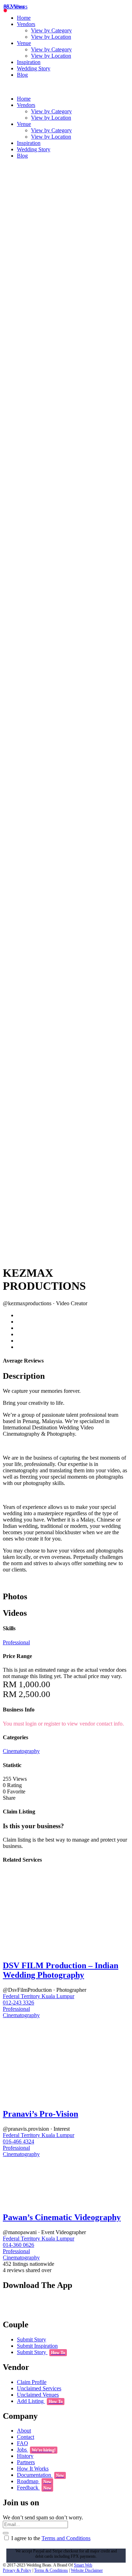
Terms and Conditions (66, 2538)
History (25, 2456)
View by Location (51, 37)
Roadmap (34, 2481)
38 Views (14, 7)
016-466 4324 (18, 2141)
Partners (26, 2462)
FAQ (23, 2443)
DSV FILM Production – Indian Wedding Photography (61, 1970)
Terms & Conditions (51, 2570)
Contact (26, 2437)
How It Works (33, 2469)
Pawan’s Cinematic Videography (62, 2217)
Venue (24, 43)
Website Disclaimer (87, 2570)
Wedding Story (34, 68)
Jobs (36, 2450)
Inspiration (29, 62)
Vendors (26, 24)
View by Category (51, 30)
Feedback (34, 2488)
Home (24, 18)
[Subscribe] (6, 2533)
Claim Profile (32, 2382)
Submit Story (32, 2339)
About (24, 2431)
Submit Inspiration (37, 2346)
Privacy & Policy (17, 2570)
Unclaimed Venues (38, 2395)
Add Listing (40, 2401)
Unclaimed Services (39, 2388)
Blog (22, 75)
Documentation (40, 2475)
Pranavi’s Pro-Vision (40, 2114)
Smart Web (83, 2565)
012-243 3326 (18, 2003)
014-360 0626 (18, 2245)
